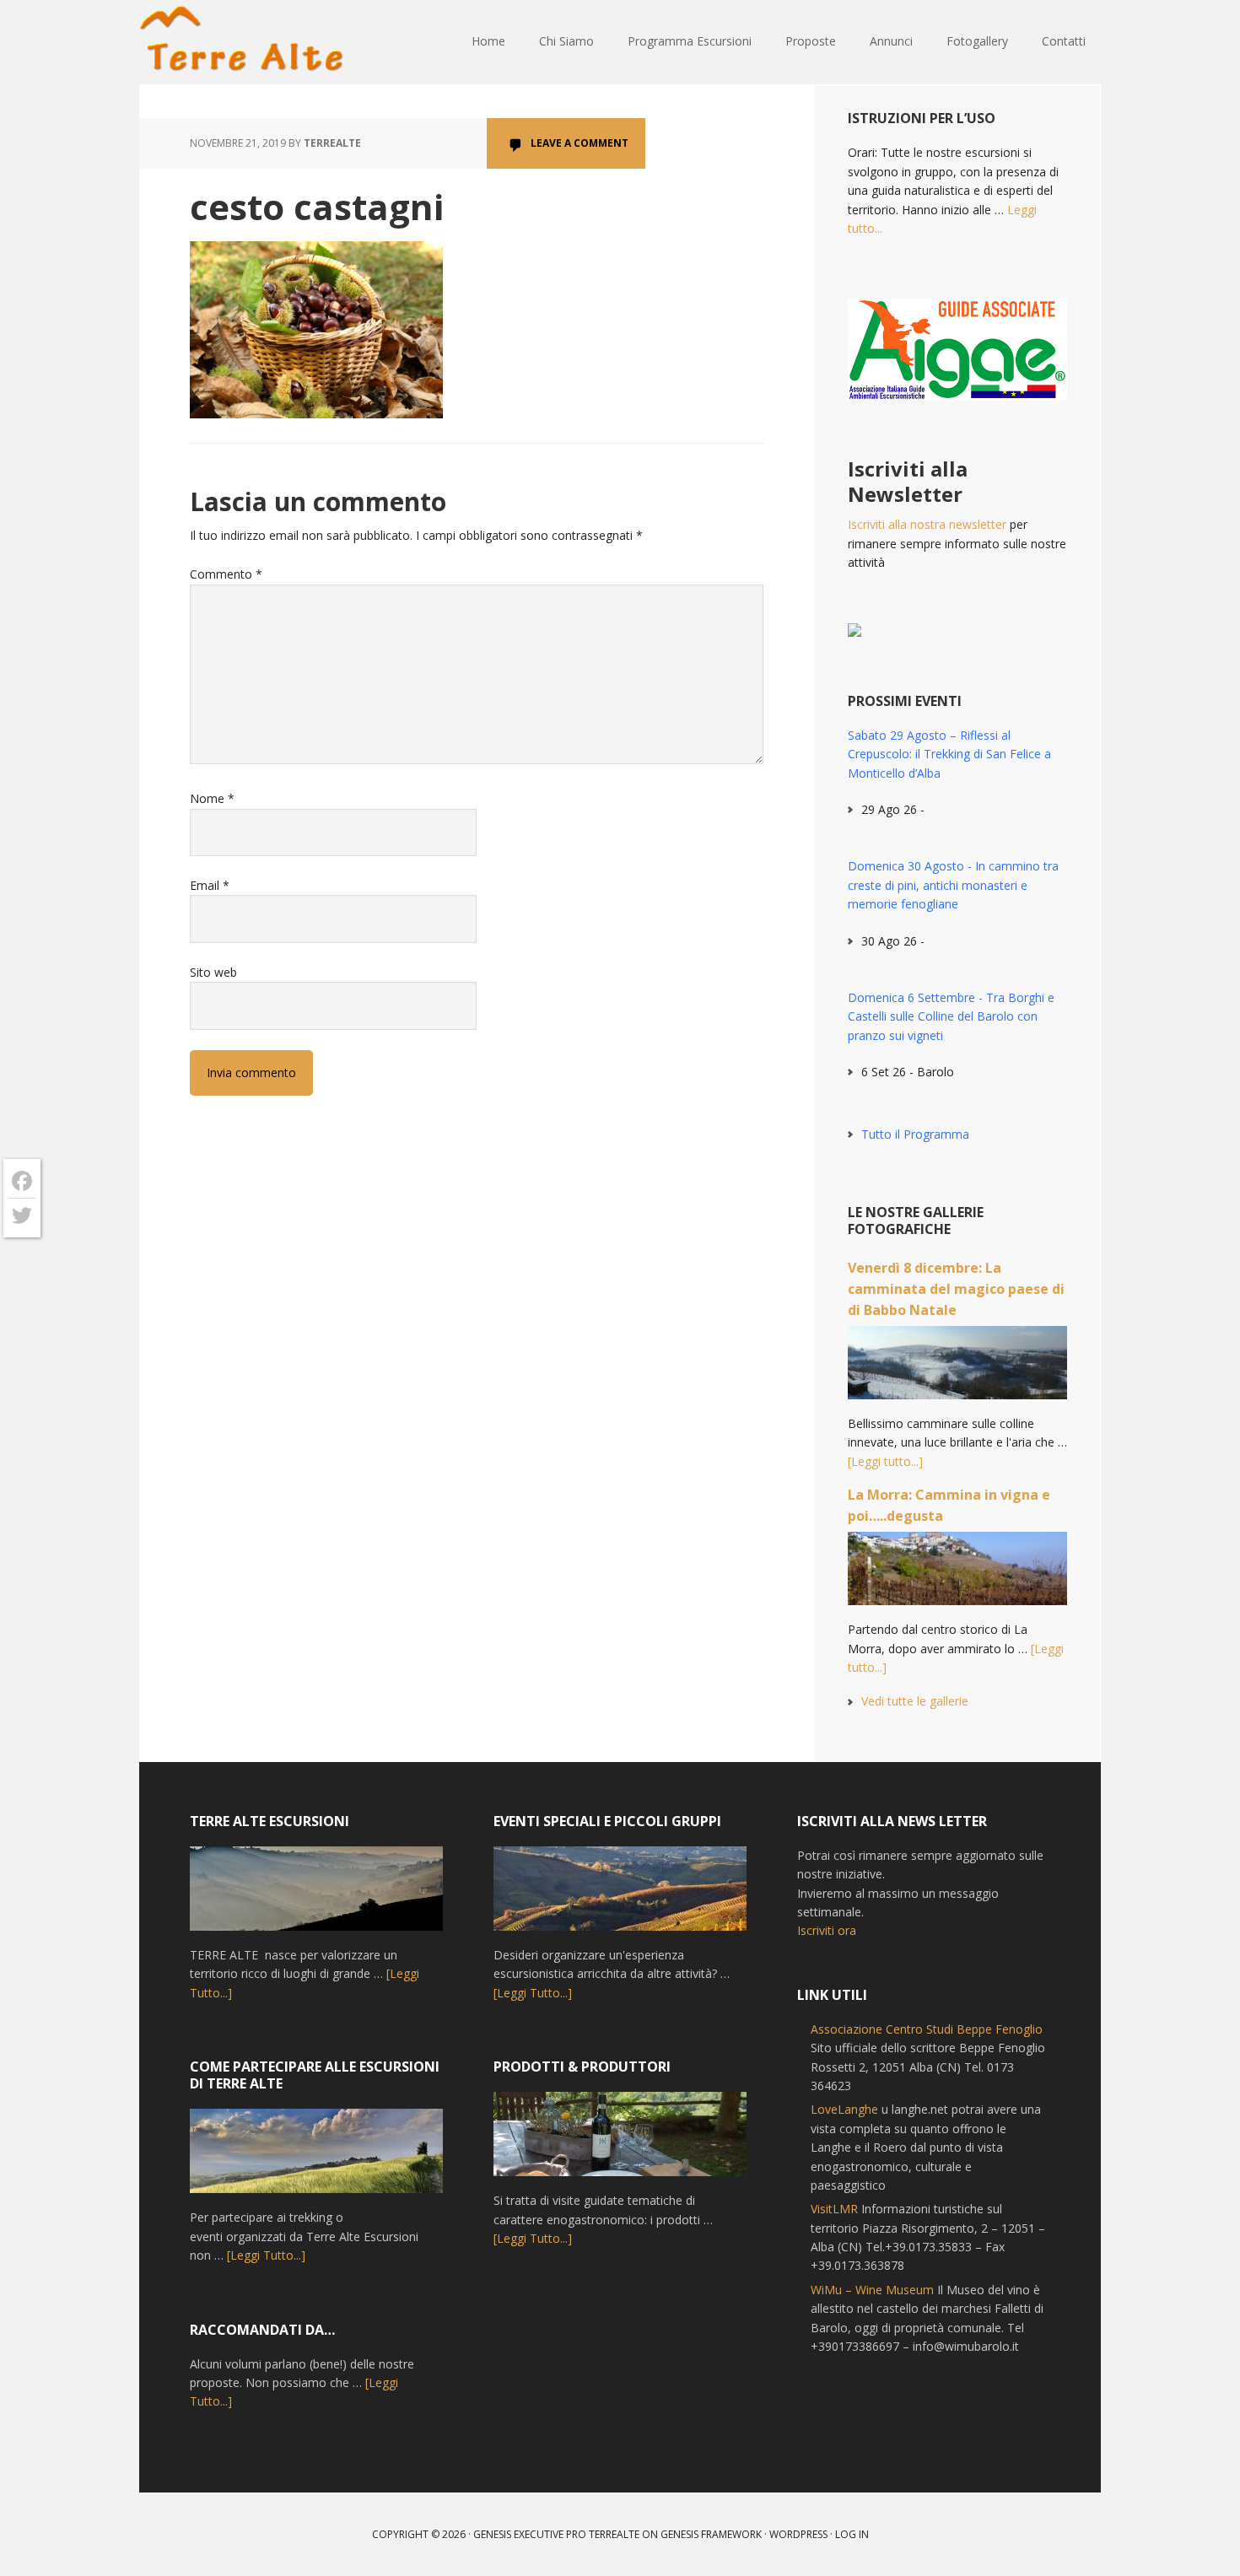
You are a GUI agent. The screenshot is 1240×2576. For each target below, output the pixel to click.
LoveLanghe (844, 2109)
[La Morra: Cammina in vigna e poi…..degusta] (957, 1576)
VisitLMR (834, 2209)
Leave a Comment (580, 143)
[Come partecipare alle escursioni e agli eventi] (316, 2158)
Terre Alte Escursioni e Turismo (249, 42)
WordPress (798, 2534)
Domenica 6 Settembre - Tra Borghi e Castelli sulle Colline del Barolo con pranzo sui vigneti (951, 1016)
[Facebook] (22, 1181)
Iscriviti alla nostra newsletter (927, 524)
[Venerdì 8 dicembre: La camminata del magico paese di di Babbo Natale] (957, 1370)
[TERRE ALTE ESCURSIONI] (316, 1896)
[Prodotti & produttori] (620, 2142)
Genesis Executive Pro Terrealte (556, 2534)
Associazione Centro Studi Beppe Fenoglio (927, 2029)
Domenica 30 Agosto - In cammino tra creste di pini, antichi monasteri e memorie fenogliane (953, 885)
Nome (212, 798)
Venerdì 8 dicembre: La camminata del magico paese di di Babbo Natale (956, 1289)
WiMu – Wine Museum (872, 2290)
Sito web (213, 972)
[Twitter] (22, 1215)
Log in (852, 2534)
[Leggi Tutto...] (266, 2255)
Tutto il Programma (915, 1134)
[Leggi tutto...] (885, 1461)
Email (210, 885)
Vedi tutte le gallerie (915, 1701)
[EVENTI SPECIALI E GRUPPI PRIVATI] (620, 1896)
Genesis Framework (711, 2534)
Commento (226, 574)
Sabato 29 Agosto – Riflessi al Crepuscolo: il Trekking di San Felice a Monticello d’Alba (949, 754)
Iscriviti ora (827, 1930)
